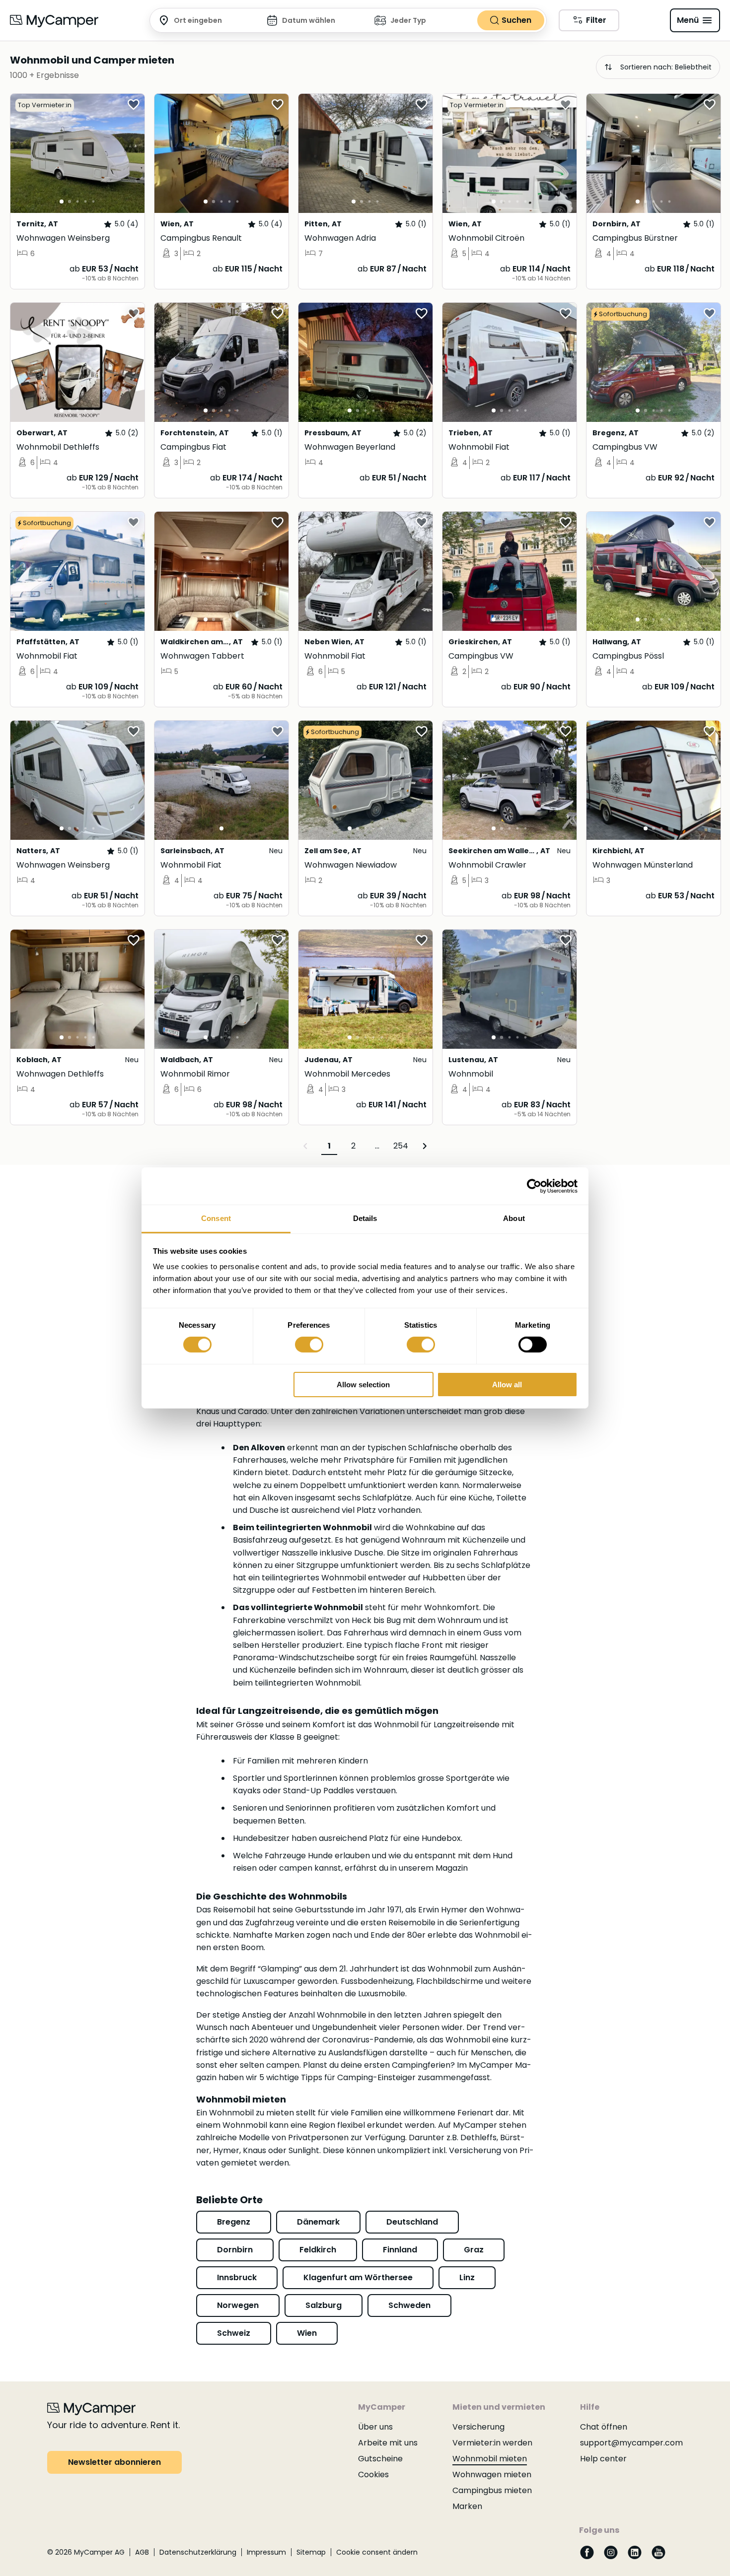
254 (401, 1146)
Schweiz (234, 2333)
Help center (603, 2459)
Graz (474, 2250)
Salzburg (324, 2305)
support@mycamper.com (631, 2443)
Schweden (409, 2305)
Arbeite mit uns (388, 2443)
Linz (467, 2277)
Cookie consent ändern (377, 2552)
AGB (142, 2552)
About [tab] (514, 1218)
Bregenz (234, 2222)
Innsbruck (237, 2277)
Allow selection (363, 1385)
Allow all (507, 1385)
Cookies (373, 2474)
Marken (467, 2506)
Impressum (266, 2552)
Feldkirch (318, 2250)
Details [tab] (365, 1218)
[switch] (309, 1345)
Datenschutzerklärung (198, 2552)
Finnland (400, 2250)
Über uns (375, 2427)
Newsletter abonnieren (114, 2462)
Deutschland (412, 2222)
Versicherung (478, 2427)
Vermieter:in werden (492, 2443)
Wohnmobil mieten (490, 2459)
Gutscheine (380, 2459)
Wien (307, 2333)
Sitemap (311, 2552)
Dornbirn (235, 2250)
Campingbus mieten (492, 2490)
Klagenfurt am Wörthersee (358, 2277)
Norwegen (238, 2305)
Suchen (516, 20)
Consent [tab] (216, 1218)
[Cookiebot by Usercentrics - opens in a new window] (534, 1186)
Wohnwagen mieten (492, 2474)
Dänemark (318, 2222)
